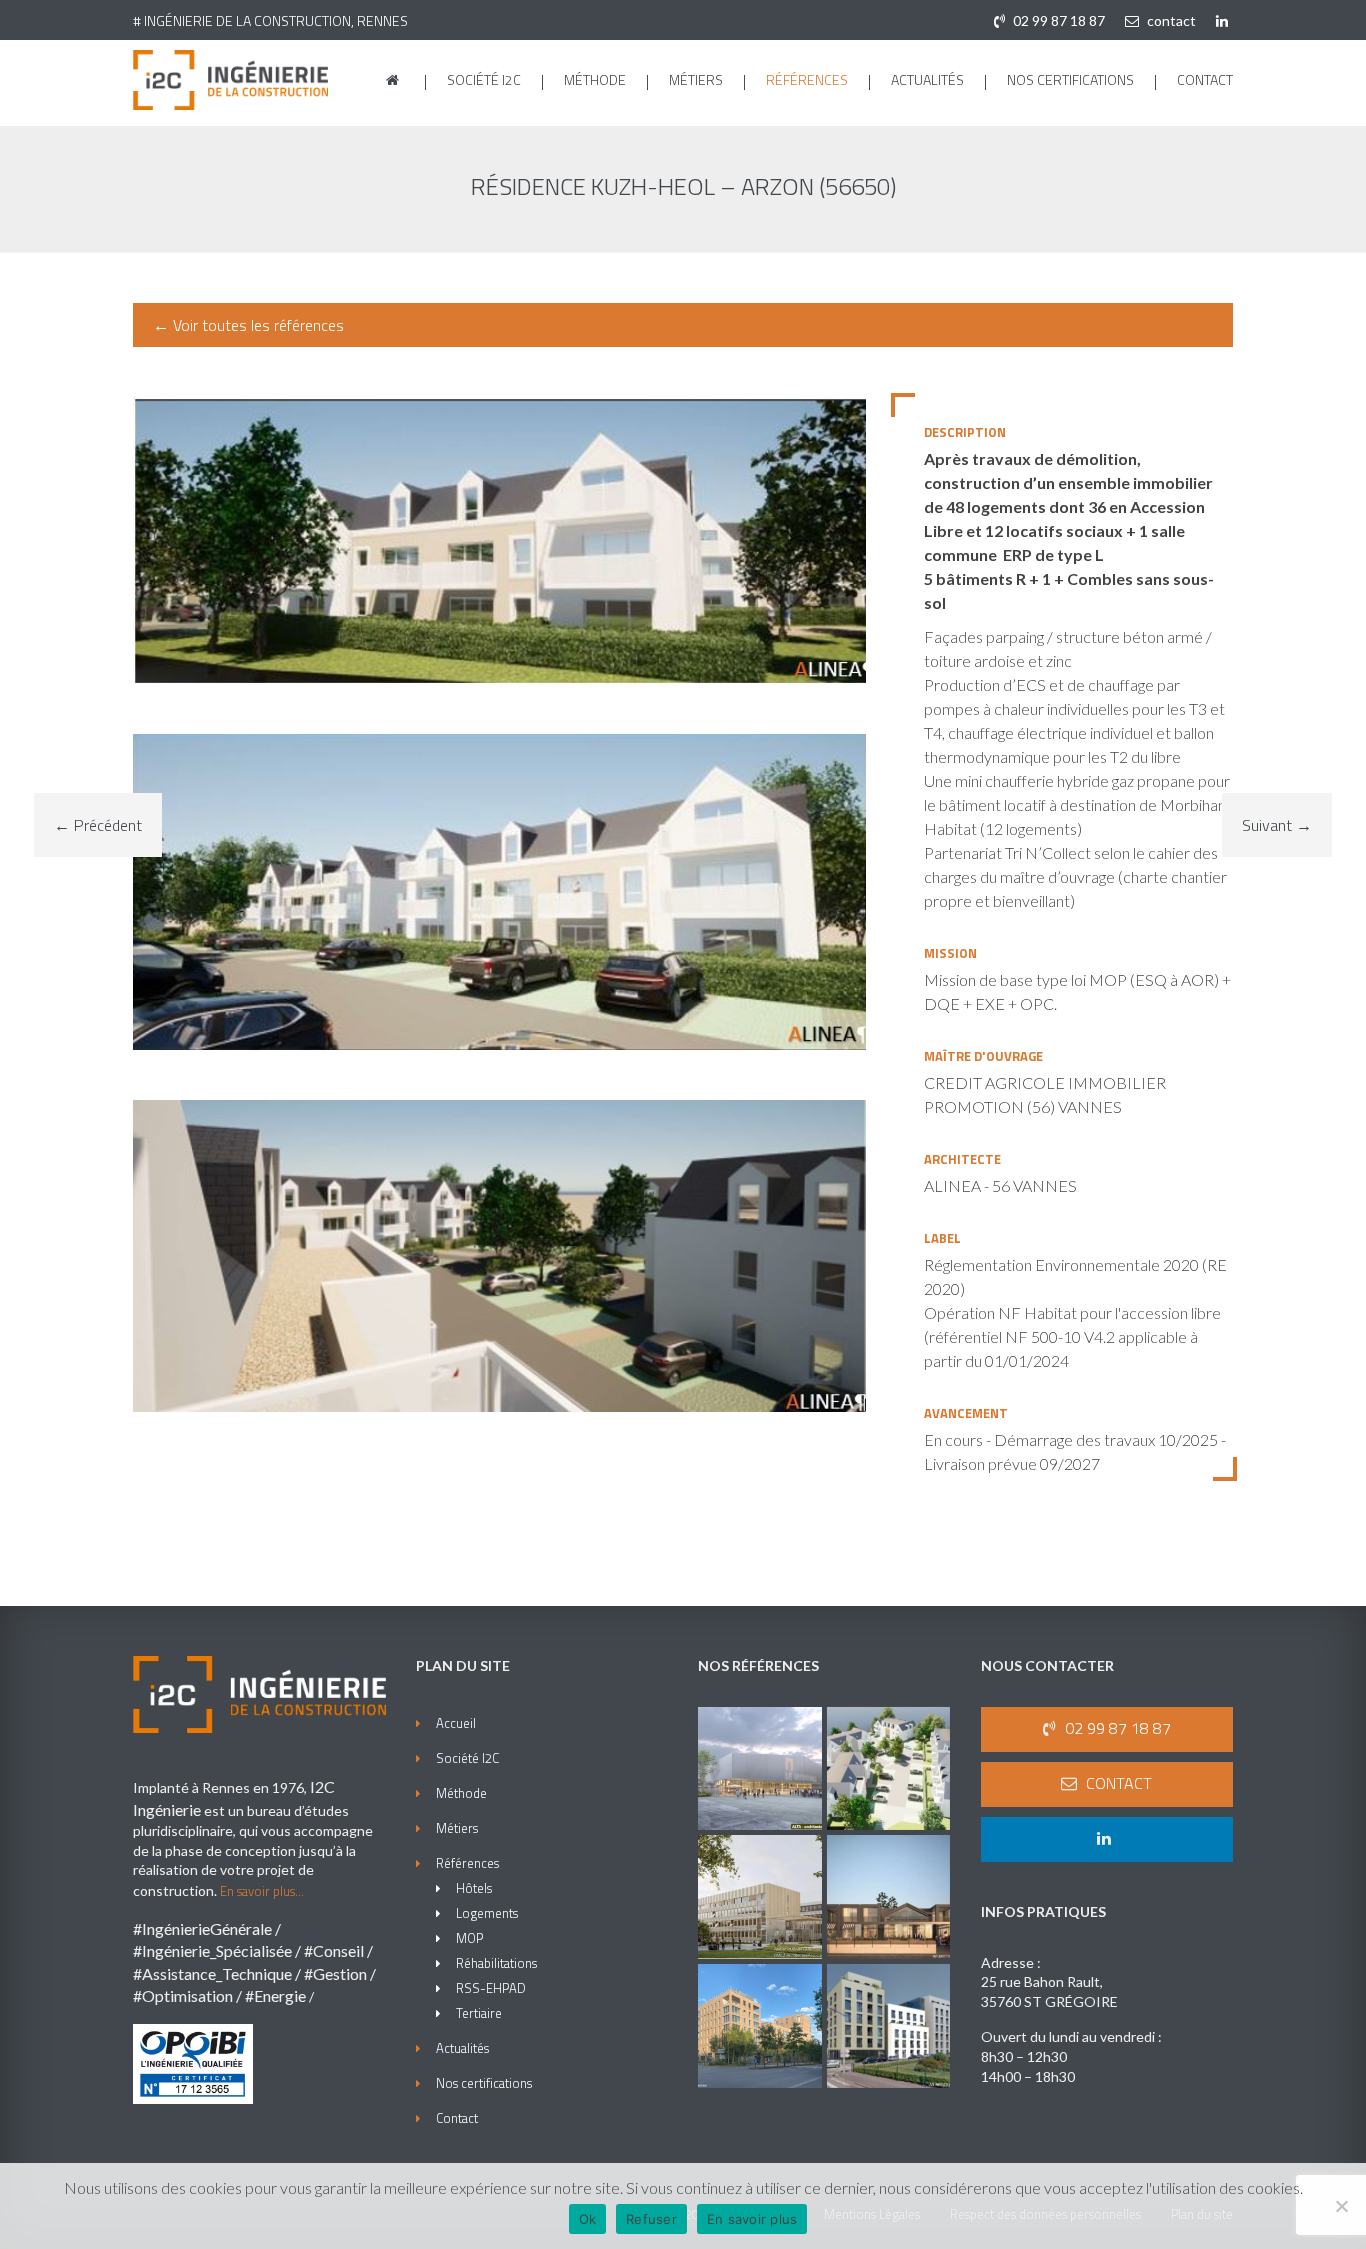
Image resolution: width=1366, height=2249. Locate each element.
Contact (1205, 79)
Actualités (927, 79)
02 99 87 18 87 (1057, 20)
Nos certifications (1070, 79)
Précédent (98, 825)
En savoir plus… (262, 1891)
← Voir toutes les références (248, 325)
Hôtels (474, 1888)
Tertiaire (479, 2013)
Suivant (1277, 825)
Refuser (651, 2219)
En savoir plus (752, 2219)
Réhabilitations (496, 1963)
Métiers (696, 79)
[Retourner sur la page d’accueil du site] (395, 80)
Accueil (456, 1723)
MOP (469, 1938)
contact (1170, 20)
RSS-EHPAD (491, 1988)
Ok (588, 2219)
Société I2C (484, 79)
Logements (487, 1913)
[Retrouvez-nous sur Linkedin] (1224, 20)
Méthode (595, 79)
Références (807, 79)
